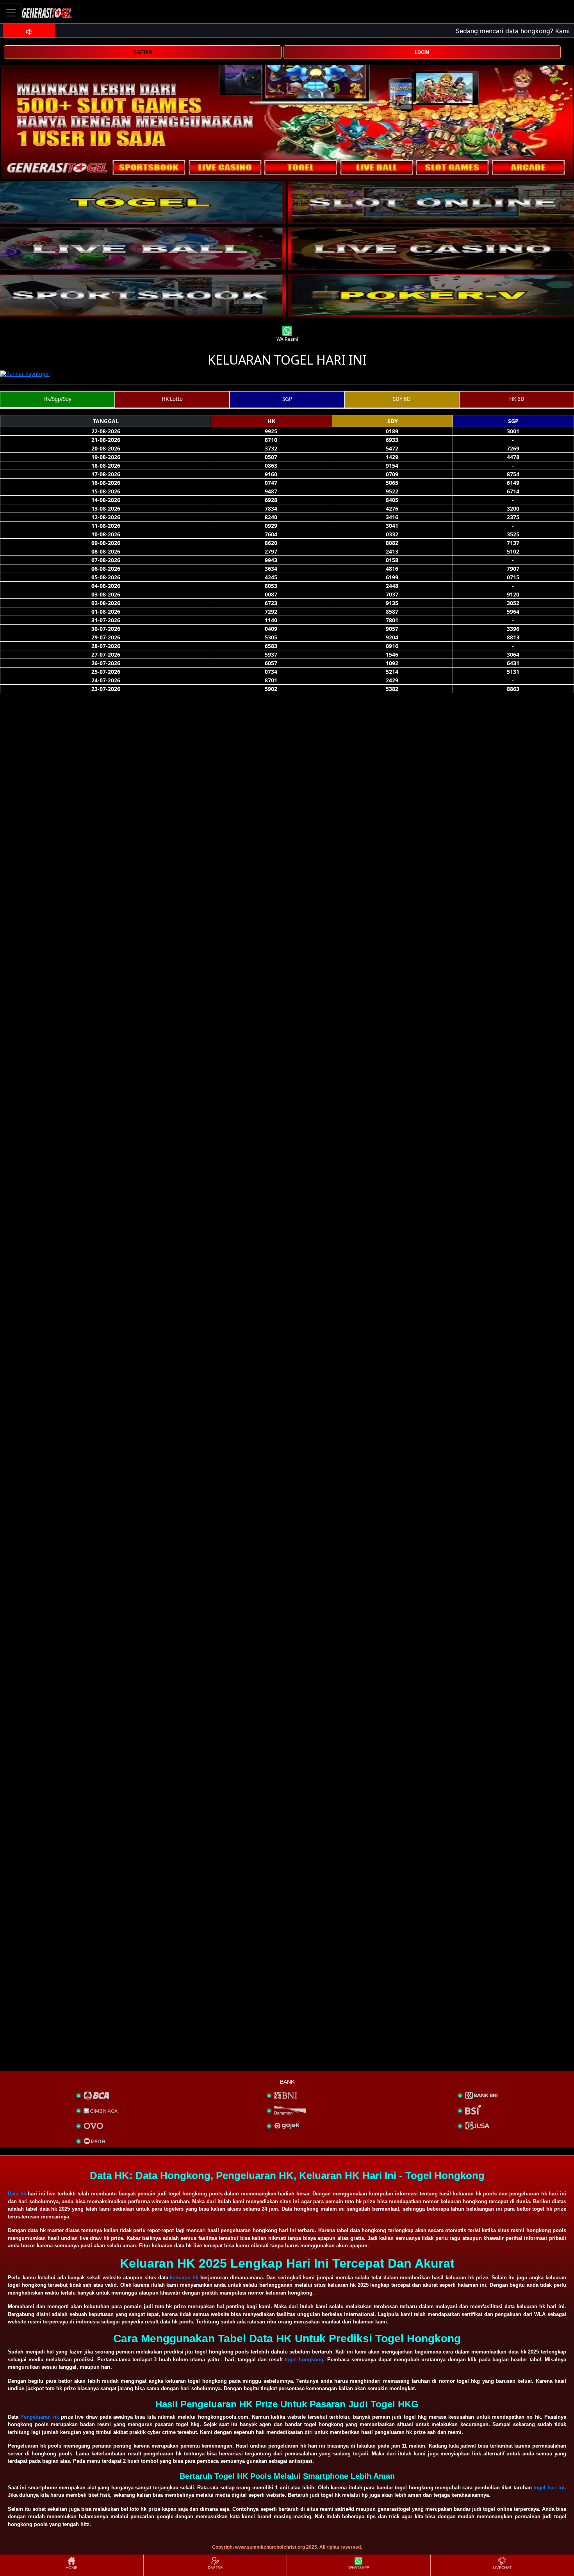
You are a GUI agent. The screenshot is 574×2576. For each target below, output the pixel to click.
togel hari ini (549, 2488)
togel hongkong (304, 2360)
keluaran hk (184, 2278)
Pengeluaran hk (39, 2417)
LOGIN (422, 52)
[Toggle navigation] (11, 13)
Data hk (17, 2194)
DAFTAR (143, 52)
